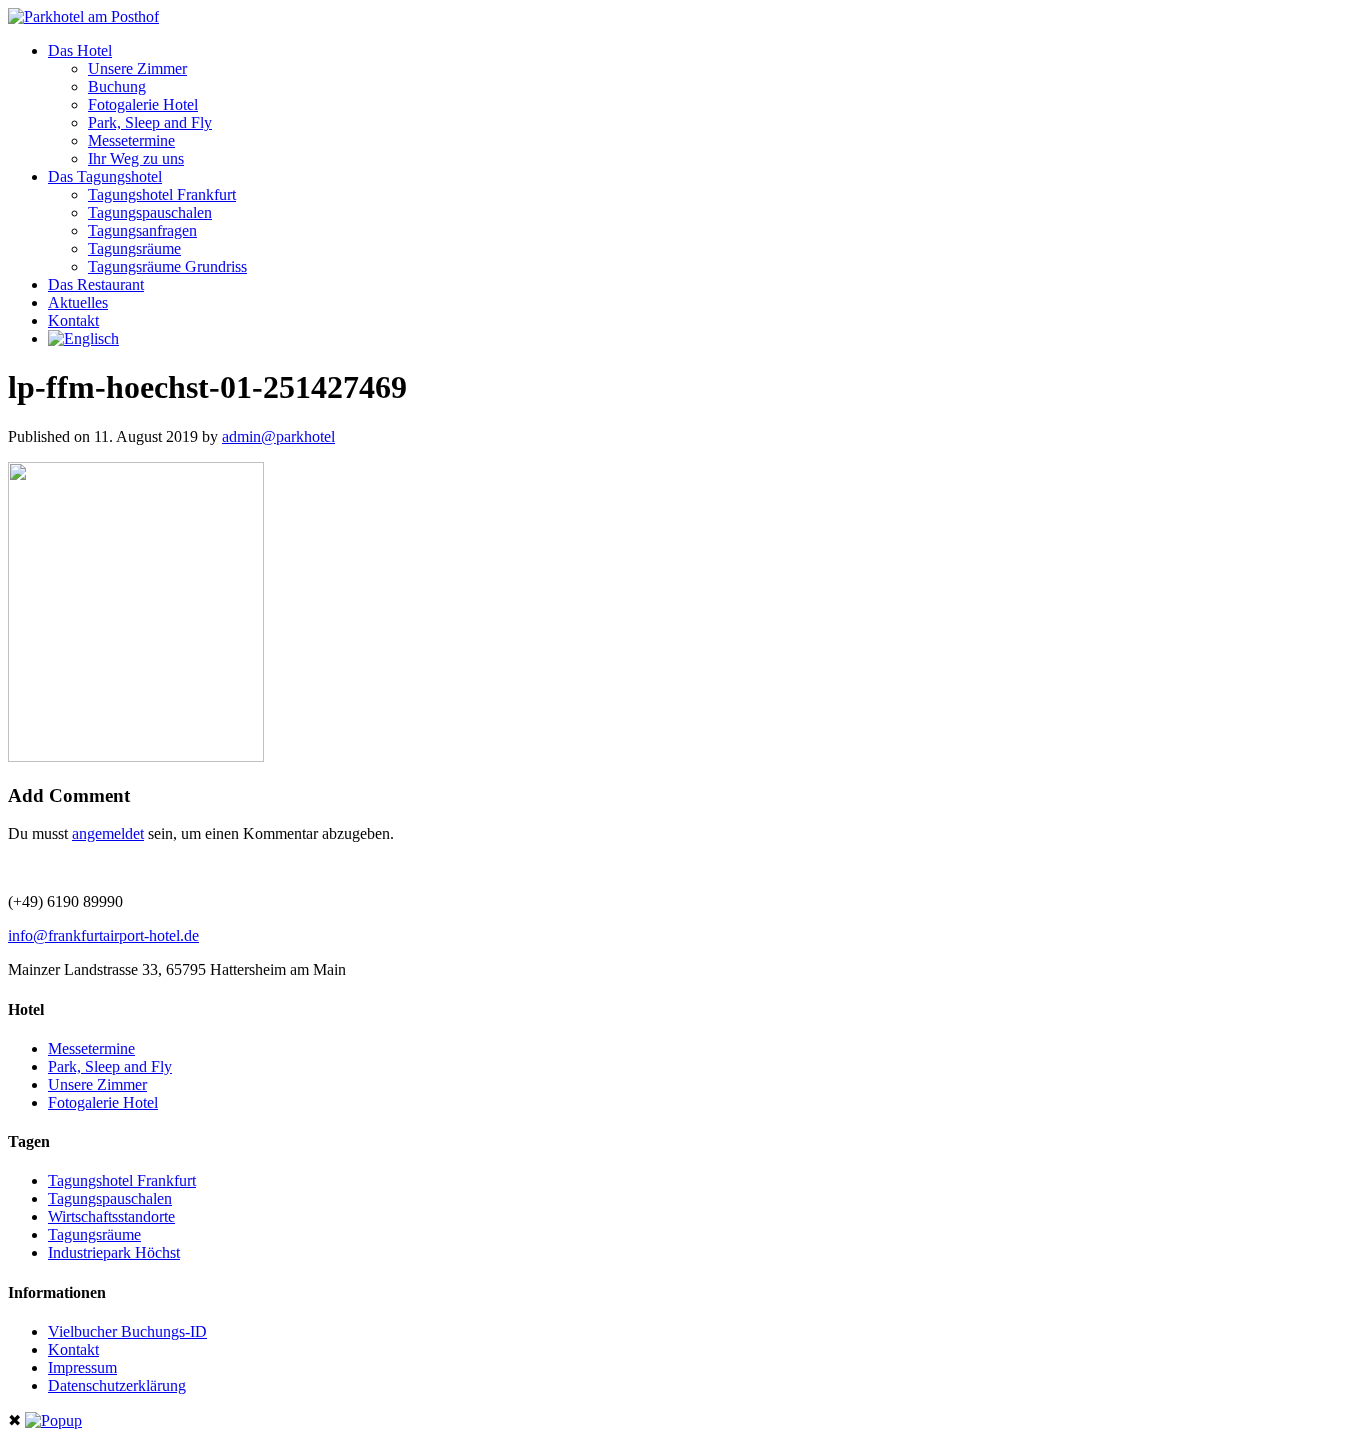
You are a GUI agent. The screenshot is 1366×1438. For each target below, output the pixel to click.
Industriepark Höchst (114, 1252)
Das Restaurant (96, 284)
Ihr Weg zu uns (136, 158)
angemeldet (108, 833)
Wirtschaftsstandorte (111, 1216)
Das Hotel (80, 50)
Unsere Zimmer (137, 68)
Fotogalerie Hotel (143, 104)
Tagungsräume (134, 248)
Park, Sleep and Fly (150, 122)
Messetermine (131, 140)
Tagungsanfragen (142, 230)
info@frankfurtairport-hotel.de (103, 935)
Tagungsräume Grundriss (167, 266)
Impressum (82, 1367)
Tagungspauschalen (150, 212)
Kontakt (73, 320)
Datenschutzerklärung (117, 1385)
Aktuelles (78, 302)
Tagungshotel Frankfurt (162, 194)
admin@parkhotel (278, 436)
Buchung (117, 86)
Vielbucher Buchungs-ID (127, 1331)
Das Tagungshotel (105, 176)
